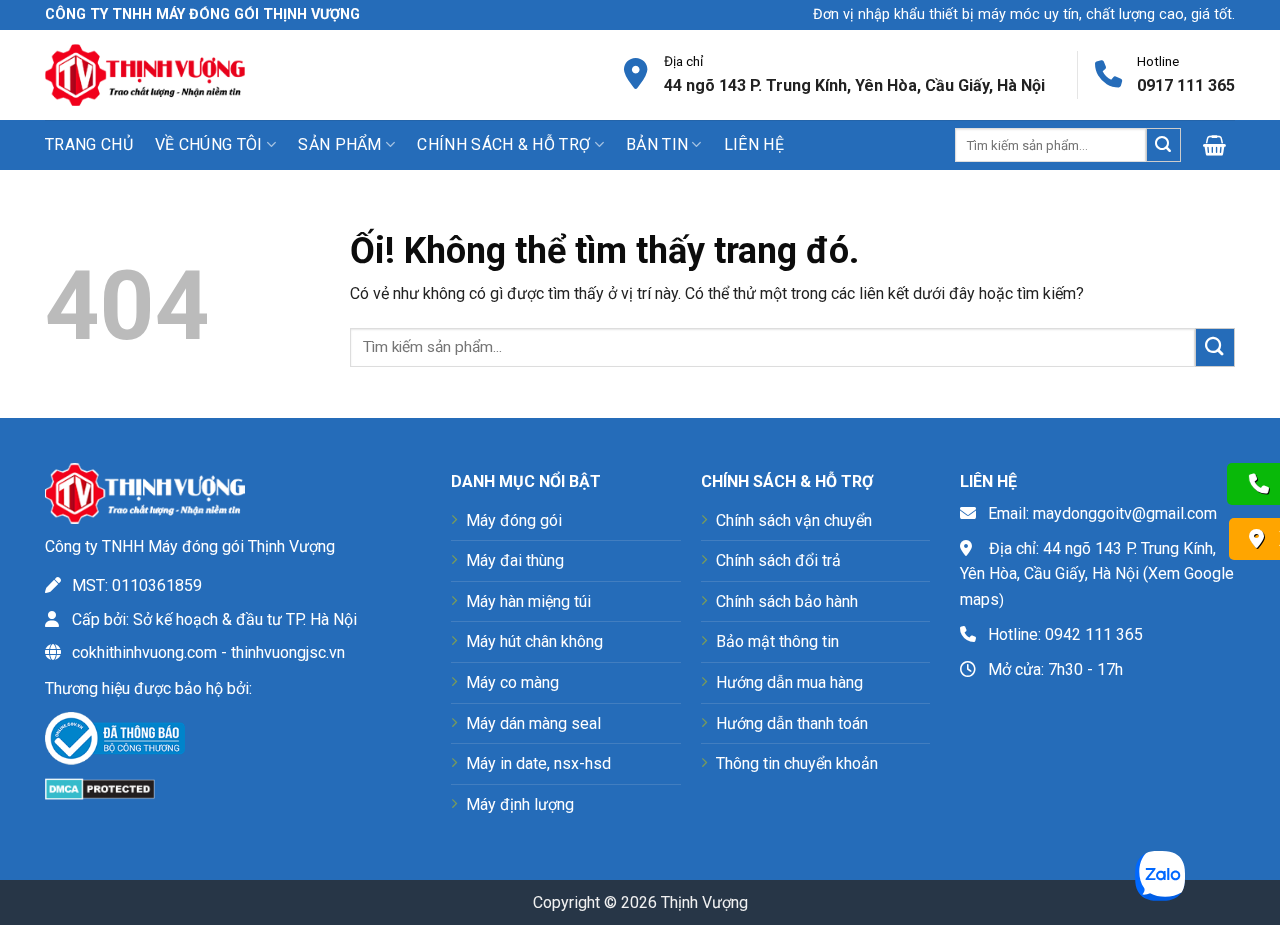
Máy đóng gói (514, 520)
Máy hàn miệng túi (528, 601)
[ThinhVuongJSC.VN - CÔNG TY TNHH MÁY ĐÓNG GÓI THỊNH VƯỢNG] (145, 74)
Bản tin (657, 144)
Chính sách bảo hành (787, 601)
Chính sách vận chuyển (794, 520)
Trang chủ (89, 144)
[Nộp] (1163, 145)
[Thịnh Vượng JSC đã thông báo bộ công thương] (115, 742)
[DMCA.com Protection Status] (100, 787)
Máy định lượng (520, 804)
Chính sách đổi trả (778, 560)
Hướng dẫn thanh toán (792, 723)
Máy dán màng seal (533, 723)
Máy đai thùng (515, 560)
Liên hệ (754, 144)
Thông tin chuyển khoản (797, 763)
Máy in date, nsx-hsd (538, 763)
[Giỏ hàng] (1219, 145)
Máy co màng (512, 682)
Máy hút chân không (534, 641)
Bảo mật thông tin (777, 641)
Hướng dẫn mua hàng (789, 682)
